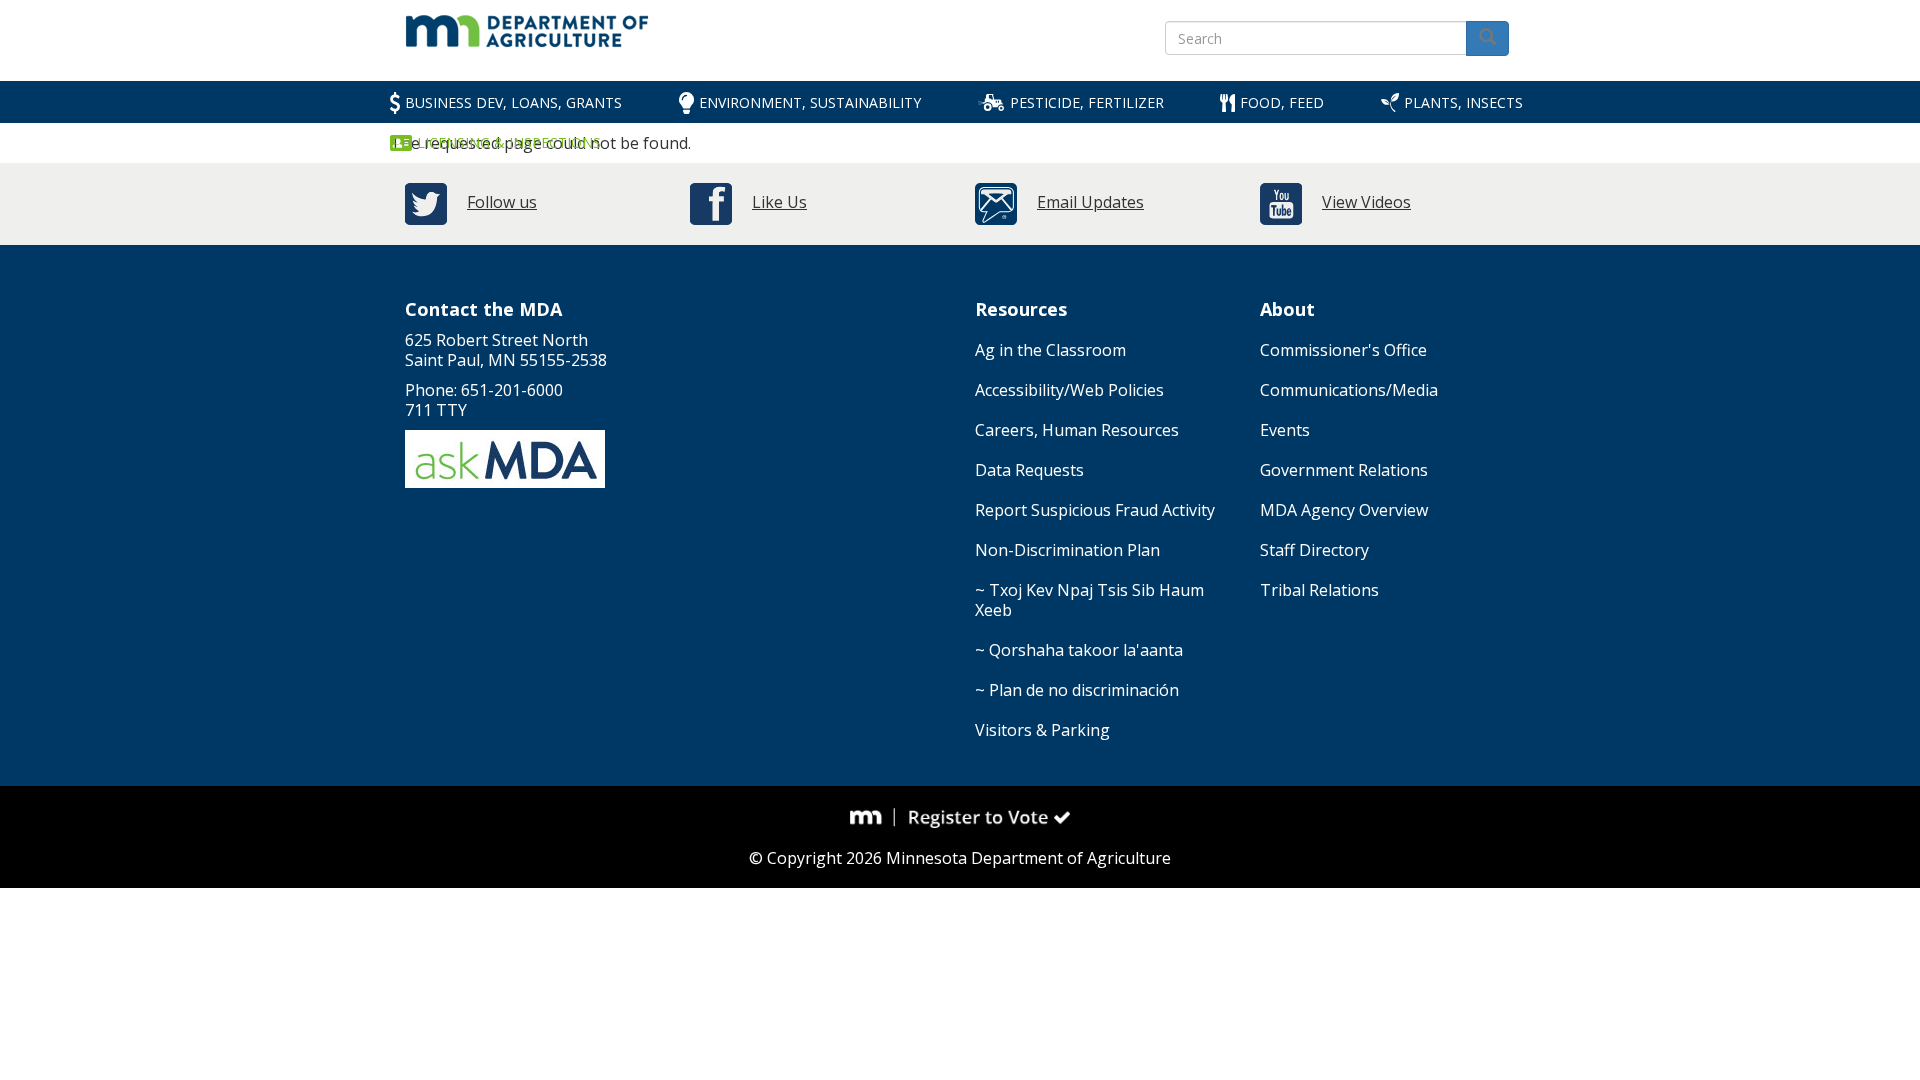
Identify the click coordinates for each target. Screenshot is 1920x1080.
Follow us (502, 202)
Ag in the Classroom (1050, 350)
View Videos (1366, 202)
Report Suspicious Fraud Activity (1095, 510)
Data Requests (1029, 470)
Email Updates (1090, 202)
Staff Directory (1314, 550)
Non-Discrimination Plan (1067, 550)
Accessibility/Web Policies (1069, 390)
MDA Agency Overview (1344, 510)
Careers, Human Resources (1077, 430)
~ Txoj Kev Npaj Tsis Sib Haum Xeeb (1089, 600)
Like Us (779, 202)
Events (1285, 430)
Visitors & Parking (1042, 730)
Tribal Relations (1319, 590)
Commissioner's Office (1343, 350)
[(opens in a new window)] (873, 817)
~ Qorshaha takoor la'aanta (1079, 650)
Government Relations (1344, 470)
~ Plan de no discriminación (1077, 690)
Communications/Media (1349, 390)
